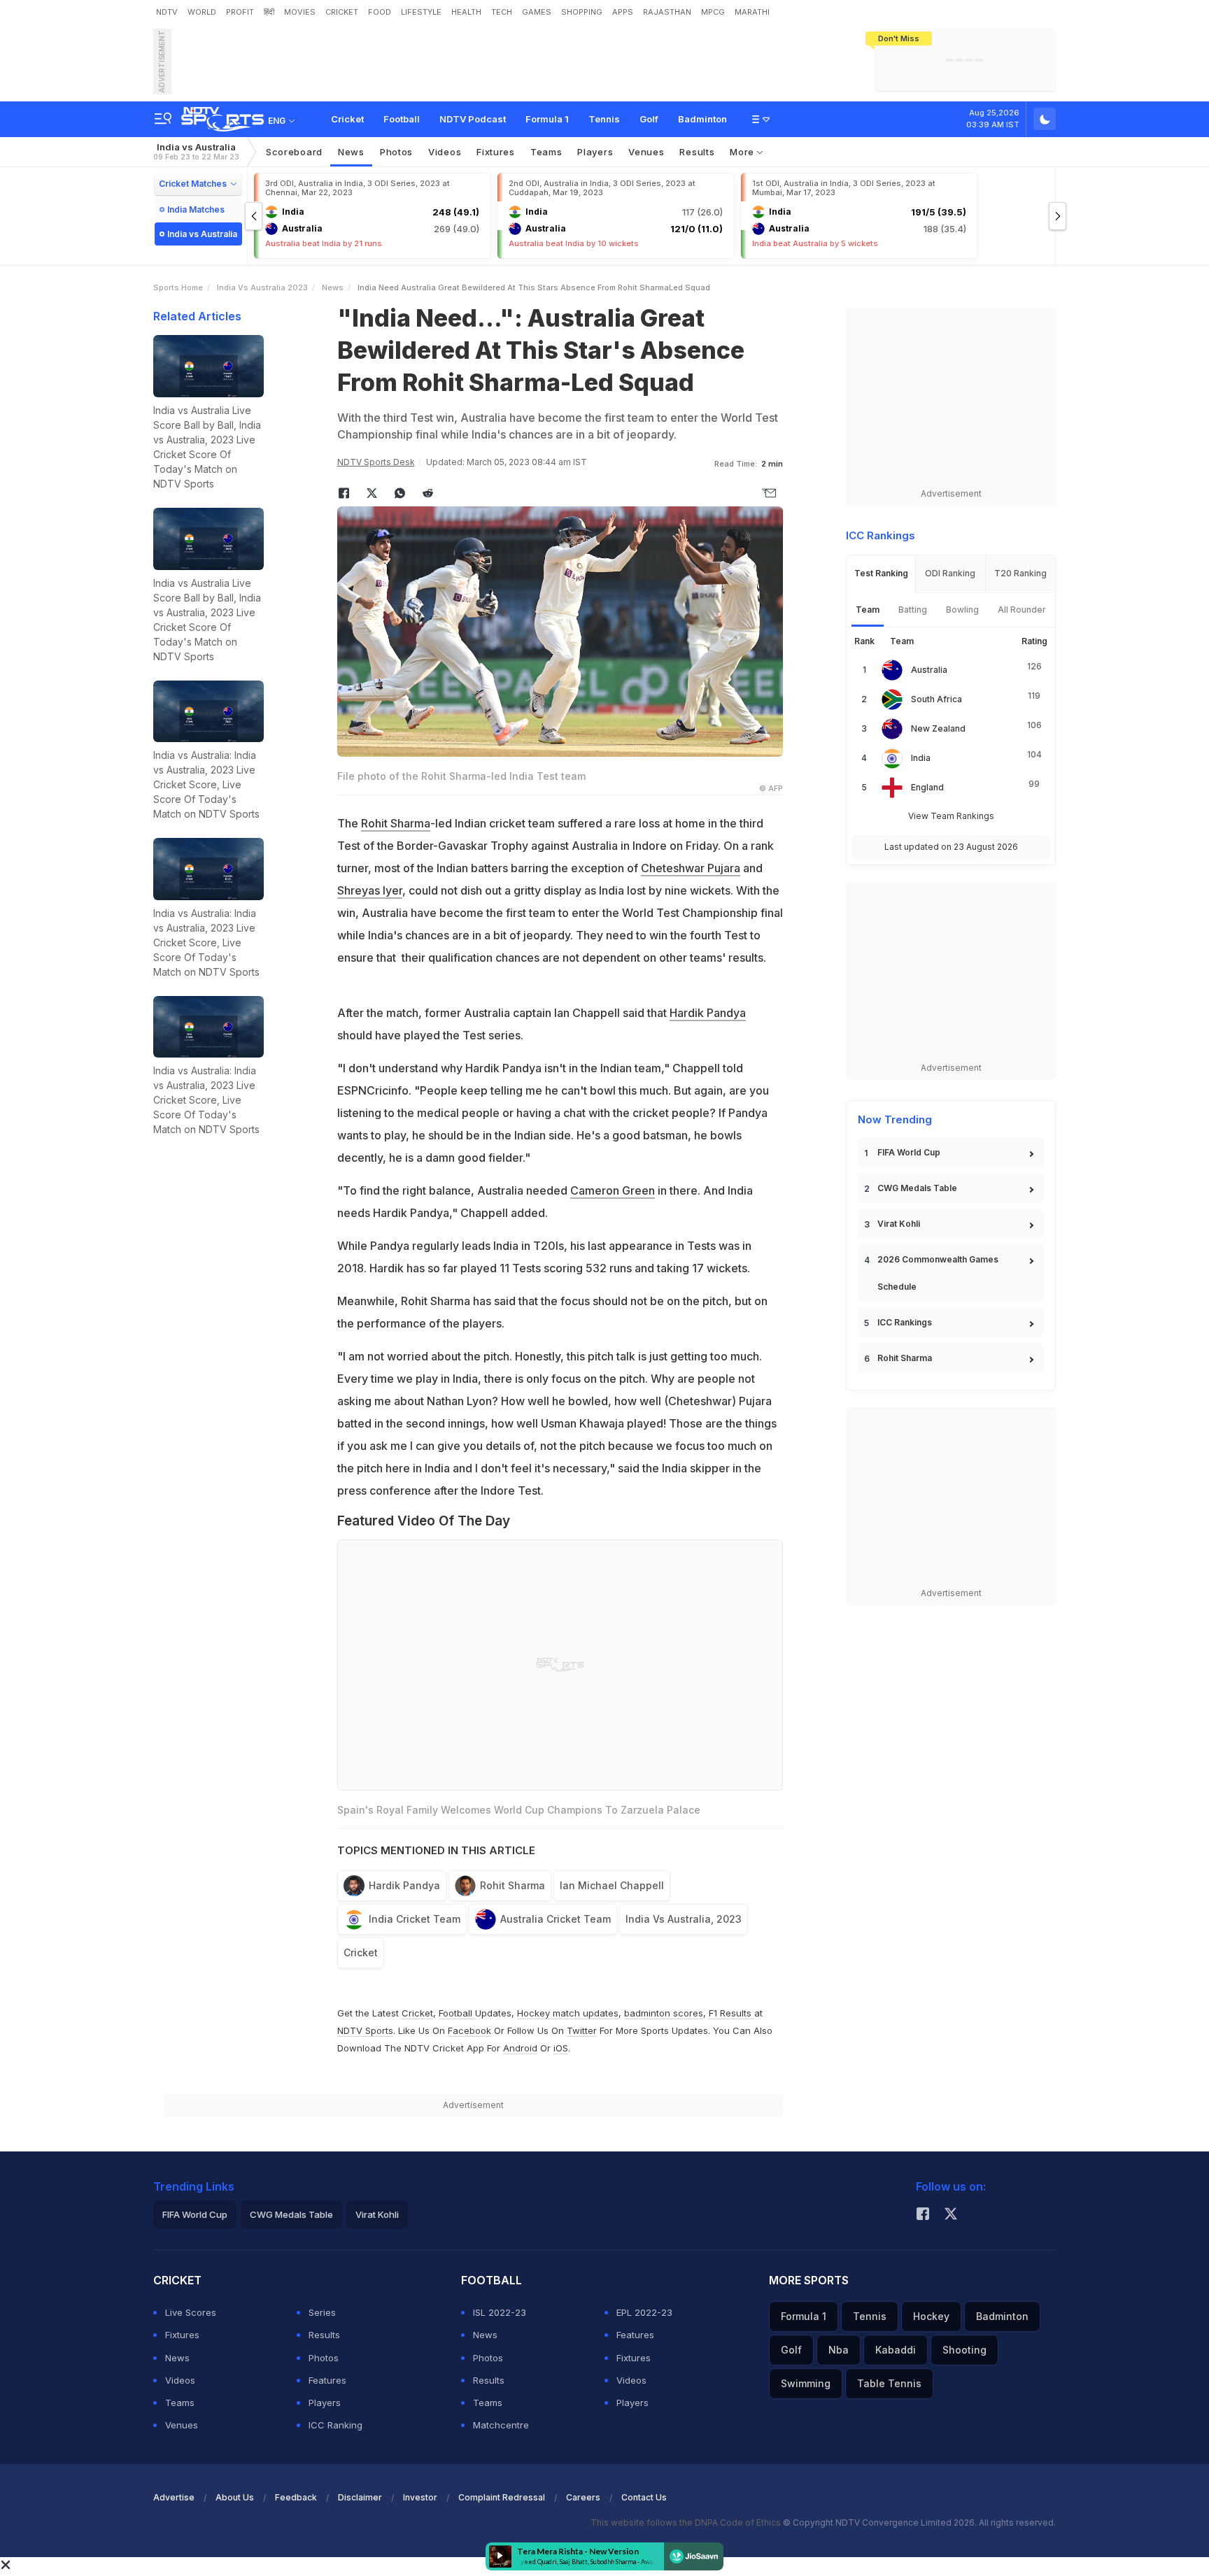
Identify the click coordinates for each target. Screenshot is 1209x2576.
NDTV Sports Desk (376, 462)
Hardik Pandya (708, 1013)
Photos (396, 152)
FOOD (380, 12)
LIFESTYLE (421, 12)
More (743, 152)
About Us (235, 2497)
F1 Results (731, 2013)
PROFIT (240, 12)
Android (520, 2048)
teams (546, 152)
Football (402, 119)
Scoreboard (294, 152)
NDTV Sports (365, 2030)
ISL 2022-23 (500, 2312)
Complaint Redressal (502, 2497)
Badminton (702, 119)
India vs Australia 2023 (262, 287)
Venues (646, 152)
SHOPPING (582, 12)
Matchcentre (501, 2425)
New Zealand (938, 728)
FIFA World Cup (909, 1152)
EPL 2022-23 (644, 2312)
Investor (420, 2497)
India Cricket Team (415, 1919)
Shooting (964, 2350)
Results (697, 152)
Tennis (604, 119)
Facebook (469, 2030)
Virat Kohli (899, 1224)
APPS (623, 12)
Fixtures (496, 152)
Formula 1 (547, 119)
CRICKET (342, 12)
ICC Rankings (905, 1322)
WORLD (202, 12)
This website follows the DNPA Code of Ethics (687, 2522)
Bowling (962, 610)
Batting (913, 610)
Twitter (582, 2030)
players (595, 152)
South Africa (936, 699)
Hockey (931, 2316)
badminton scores (664, 2013)
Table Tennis (889, 2383)
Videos (445, 152)
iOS (561, 2048)
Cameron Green (613, 1190)
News (351, 152)
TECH (502, 12)
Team (868, 610)
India (921, 758)
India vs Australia (196, 151)
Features (327, 2380)
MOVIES (300, 12)
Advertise (174, 2497)
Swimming (806, 2383)
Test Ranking (881, 573)
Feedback (296, 2497)
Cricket (347, 119)
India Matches (196, 209)
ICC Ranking (335, 2425)
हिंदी (269, 12)
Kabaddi (896, 2350)
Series (322, 2312)
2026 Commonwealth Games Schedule (938, 1273)
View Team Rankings (951, 816)
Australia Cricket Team (556, 1919)
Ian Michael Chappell (612, 1885)
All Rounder (1022, 610)
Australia (929, 670)
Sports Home (178, 287)
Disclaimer (360, 2497)
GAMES (537, 12)
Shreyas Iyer (370, 890)
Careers (583, 2497)
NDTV (167, 12)
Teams (180, 2403)
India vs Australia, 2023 (684, 1919)
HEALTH (466, 12)
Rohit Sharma (396, 823)
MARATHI (752, 12)
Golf (649, 119)
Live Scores (191, 2312)
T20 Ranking (1020, 573)
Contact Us (644, 2497)
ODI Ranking (950, 573)
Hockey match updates (568, 2013)
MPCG (713, 12)
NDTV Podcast (473, 119)
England (927, 787)
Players (325, 2403)
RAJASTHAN (667, 12)
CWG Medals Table (917, 1188)
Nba (839, 2350)
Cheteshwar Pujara (691, 868)
